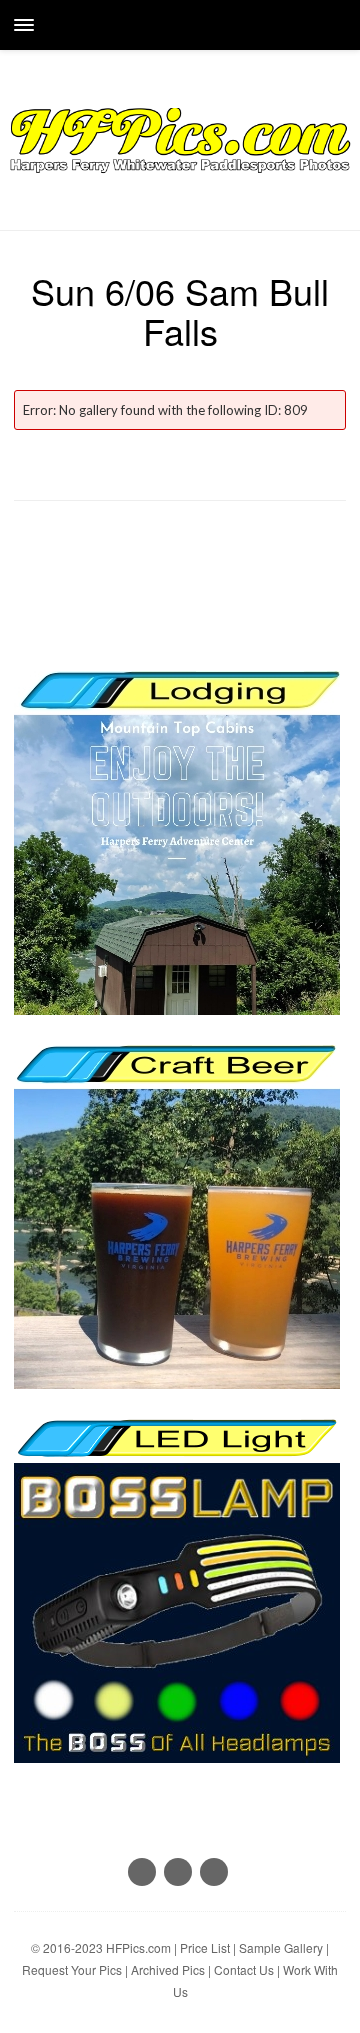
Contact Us (244, 1969)
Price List (205, 1947)
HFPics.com (138, 1947)
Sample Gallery (281, 1947)
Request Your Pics (72, 1969)
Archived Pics (168, 1969)
